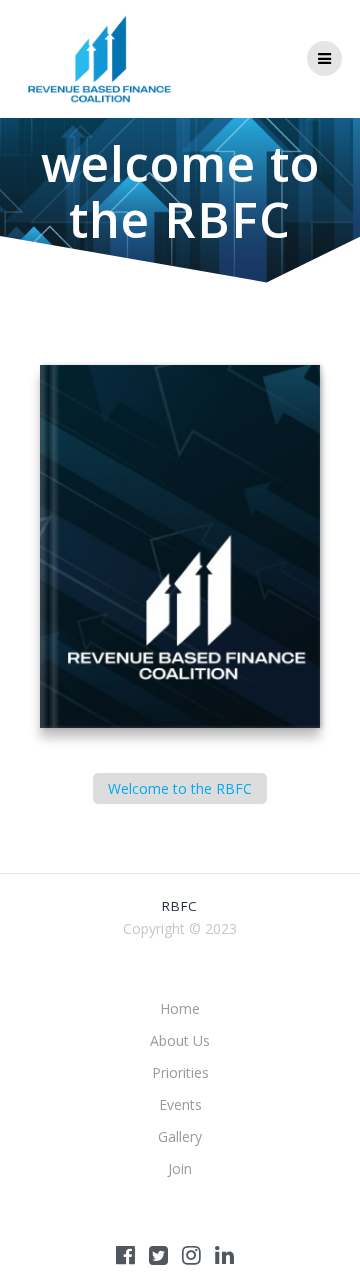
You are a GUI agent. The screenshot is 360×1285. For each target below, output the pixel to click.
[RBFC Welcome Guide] (180, 548)
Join (180, 1168)
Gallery (180, 1136)
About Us (180, 1040)
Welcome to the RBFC (180, 788)
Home (180, 1008)
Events (180, 1104)
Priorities (180, 1072)
